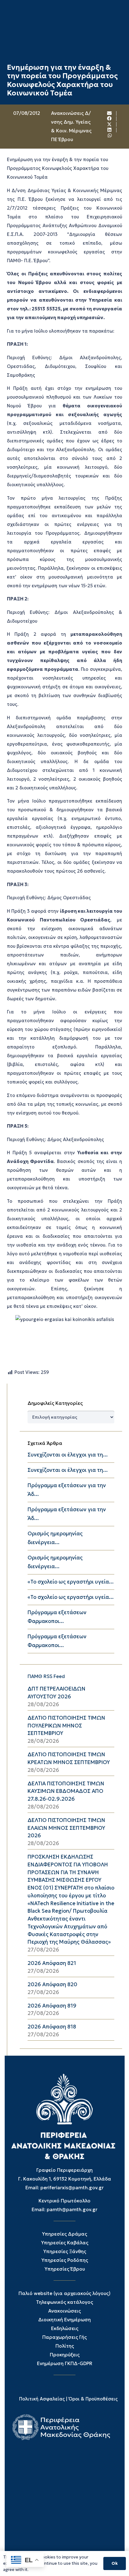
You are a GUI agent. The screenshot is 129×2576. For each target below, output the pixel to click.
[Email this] (110, 113)
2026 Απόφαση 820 (52, 1984)
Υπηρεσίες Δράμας (64, 2234)
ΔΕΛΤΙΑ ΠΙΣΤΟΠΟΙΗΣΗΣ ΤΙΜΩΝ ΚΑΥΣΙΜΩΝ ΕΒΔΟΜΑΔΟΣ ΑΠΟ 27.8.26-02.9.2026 (66, 1791)
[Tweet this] (110, 125)
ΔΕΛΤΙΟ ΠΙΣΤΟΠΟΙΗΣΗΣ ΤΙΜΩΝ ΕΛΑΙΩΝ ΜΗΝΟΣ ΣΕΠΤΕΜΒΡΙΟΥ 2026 (66, 1828)
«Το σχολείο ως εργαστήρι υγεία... (71, 1582)
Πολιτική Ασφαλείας (42, 2399)
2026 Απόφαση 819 (52, 2006)
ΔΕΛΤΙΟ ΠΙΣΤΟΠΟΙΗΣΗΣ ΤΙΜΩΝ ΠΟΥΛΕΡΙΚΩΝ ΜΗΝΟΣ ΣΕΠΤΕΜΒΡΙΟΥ (66, 1726)
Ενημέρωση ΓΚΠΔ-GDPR (65, 2363)
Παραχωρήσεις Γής (64, 2337)
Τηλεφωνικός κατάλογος (64, 2302)
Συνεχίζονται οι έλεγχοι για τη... (68, 1455)
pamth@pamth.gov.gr (72, 2209)
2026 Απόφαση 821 (52, 1963)
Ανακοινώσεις (64, 2311)
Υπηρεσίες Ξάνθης (65, 2251)
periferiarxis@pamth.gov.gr (72, 2188)
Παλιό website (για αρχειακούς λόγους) (64, 2293)
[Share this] (110, 119)
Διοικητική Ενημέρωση (64, 2320)
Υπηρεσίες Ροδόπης (65, 2260)
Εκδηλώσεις (65, 2328)
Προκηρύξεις (65, 2355)
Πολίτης (65, 2346)
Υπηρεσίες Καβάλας (65, 2243)
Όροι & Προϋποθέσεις (93, 2399)
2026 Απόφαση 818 (52, 2027)
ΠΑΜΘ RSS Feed (46, 1676)
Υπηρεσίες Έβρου (65, 2269)
